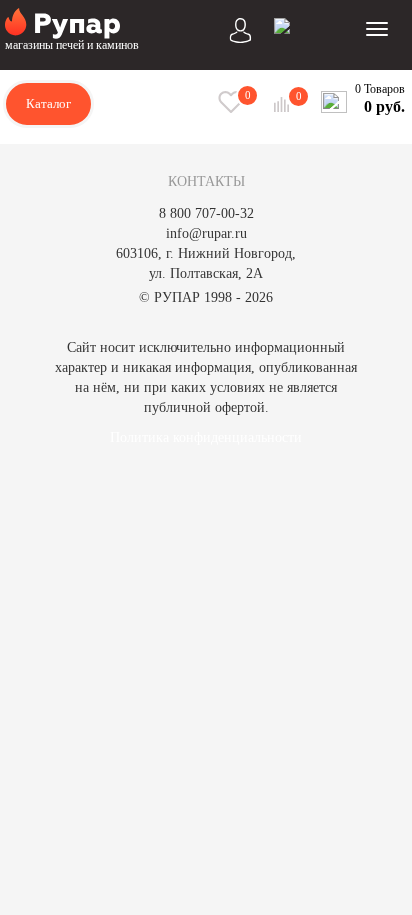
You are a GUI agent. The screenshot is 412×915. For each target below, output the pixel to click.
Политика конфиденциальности (206, 437)
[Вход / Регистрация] (241, 28)
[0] (284, 104)
